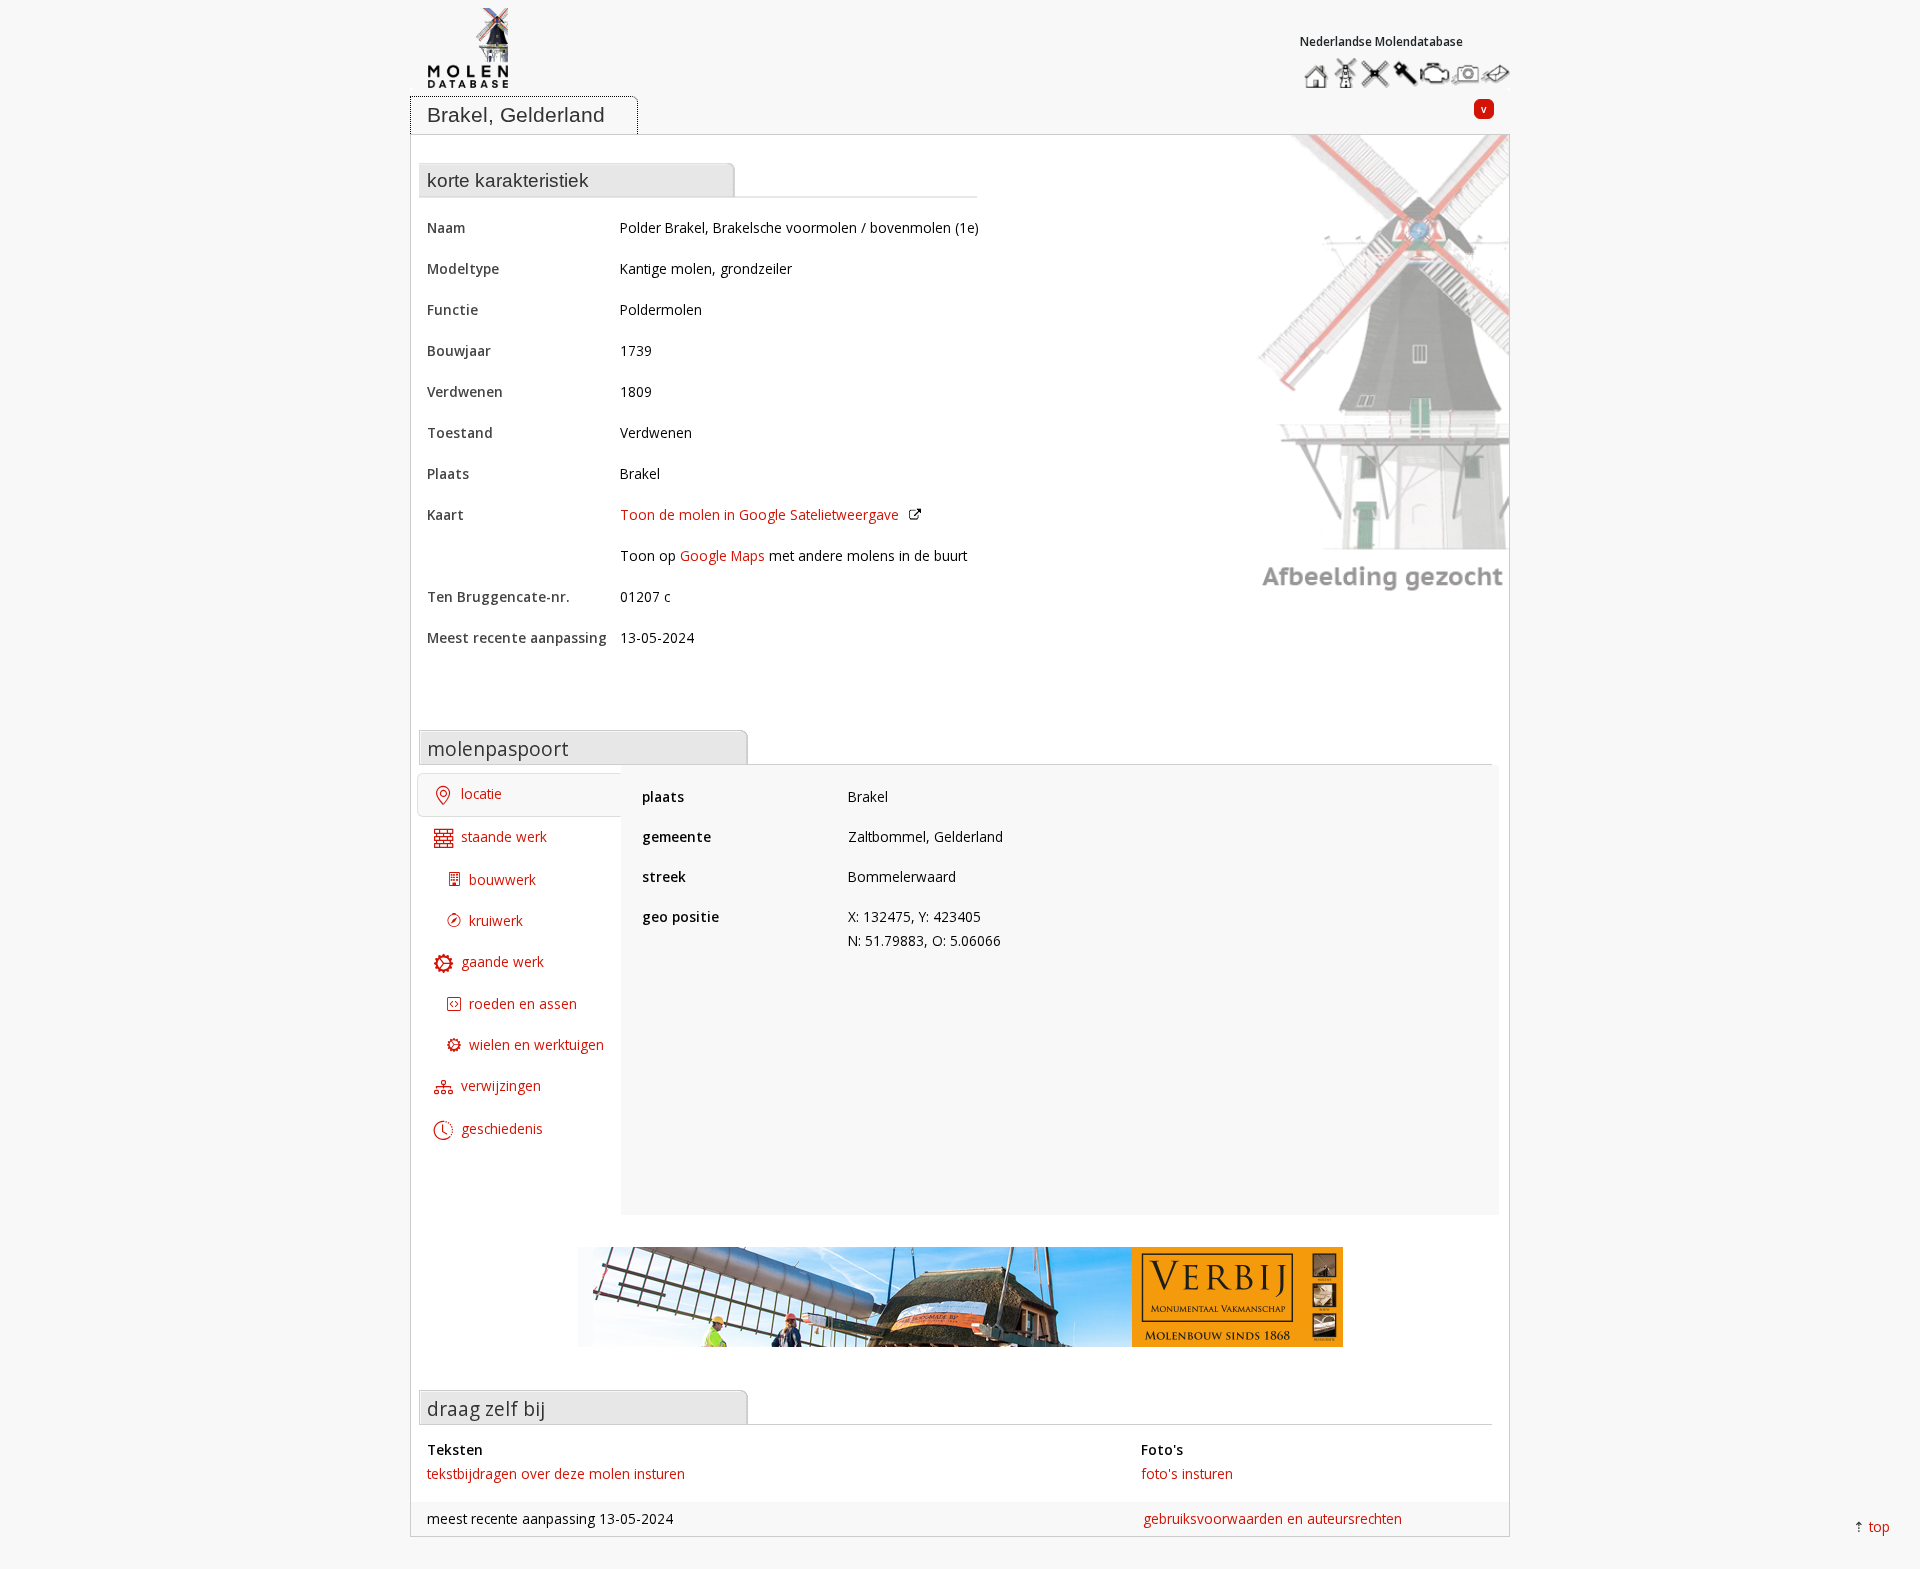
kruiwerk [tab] (496, 920)
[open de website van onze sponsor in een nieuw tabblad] (960, 1307)
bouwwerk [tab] (502, 879)
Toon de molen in (759, 514)
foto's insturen (1187, 1473)
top (1879, 1526)
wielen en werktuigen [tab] (536, 1044)
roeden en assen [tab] (523, 1003)
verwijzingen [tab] (501, 1085)
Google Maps (722, 555)
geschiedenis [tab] (502, 1128)
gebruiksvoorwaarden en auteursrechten (1272, 1518)
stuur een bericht (1501, 73)
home (1319, 68)
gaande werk (502, 961)
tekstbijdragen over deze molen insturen (556, 1473)
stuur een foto (1466, 73)
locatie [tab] (481, 793)
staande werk (504, 836)
